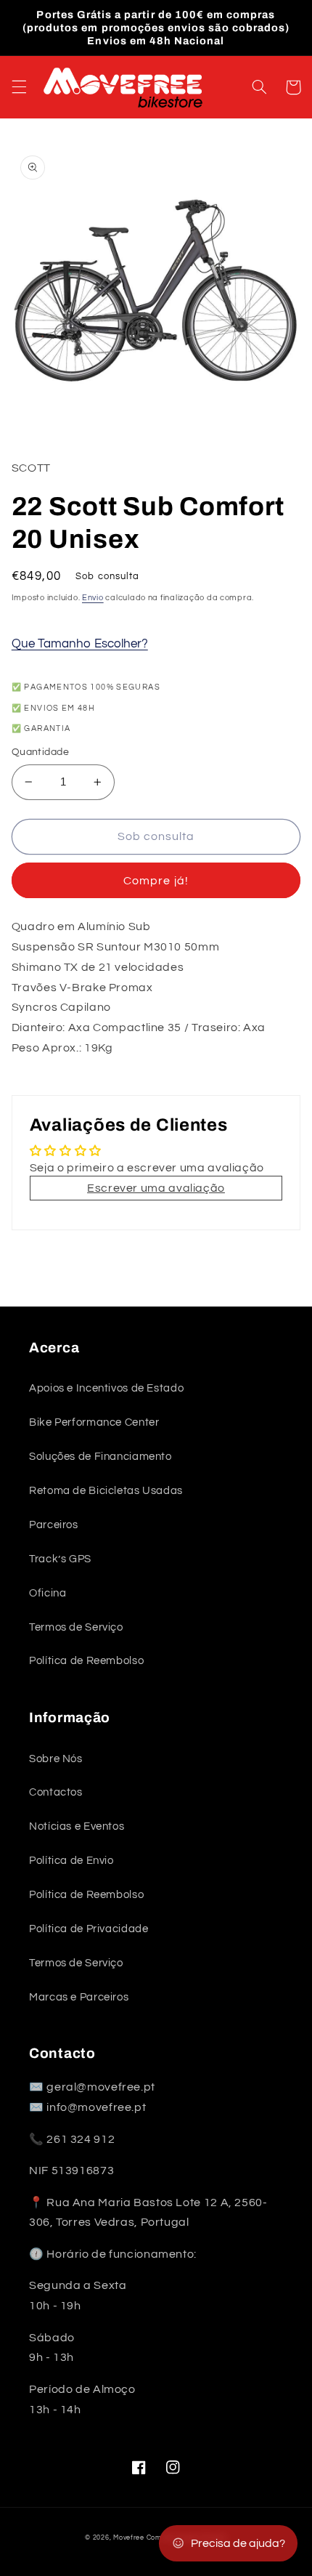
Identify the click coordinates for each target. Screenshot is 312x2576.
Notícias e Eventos (77, 1826)
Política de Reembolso (86, 1661)
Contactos (56, 1792)
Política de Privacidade (89, 1929)
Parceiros (54, 1525)
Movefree (129, 2538)
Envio (93, 598)
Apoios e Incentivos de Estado (106, 1388)
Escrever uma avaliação (156, 1188)
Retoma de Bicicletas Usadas (106, 1491)
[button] (19, 87)
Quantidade (40, 752)
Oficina (48, 1593)
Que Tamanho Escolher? (80, 644)
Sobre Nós (56, 1759)
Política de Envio (71, 1861)
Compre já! (156, 881)
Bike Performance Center (94, 1422)
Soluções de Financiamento (100, 1457)
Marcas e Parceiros (79, 1997)
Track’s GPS (60, 1559)
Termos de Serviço (76, 1627)
